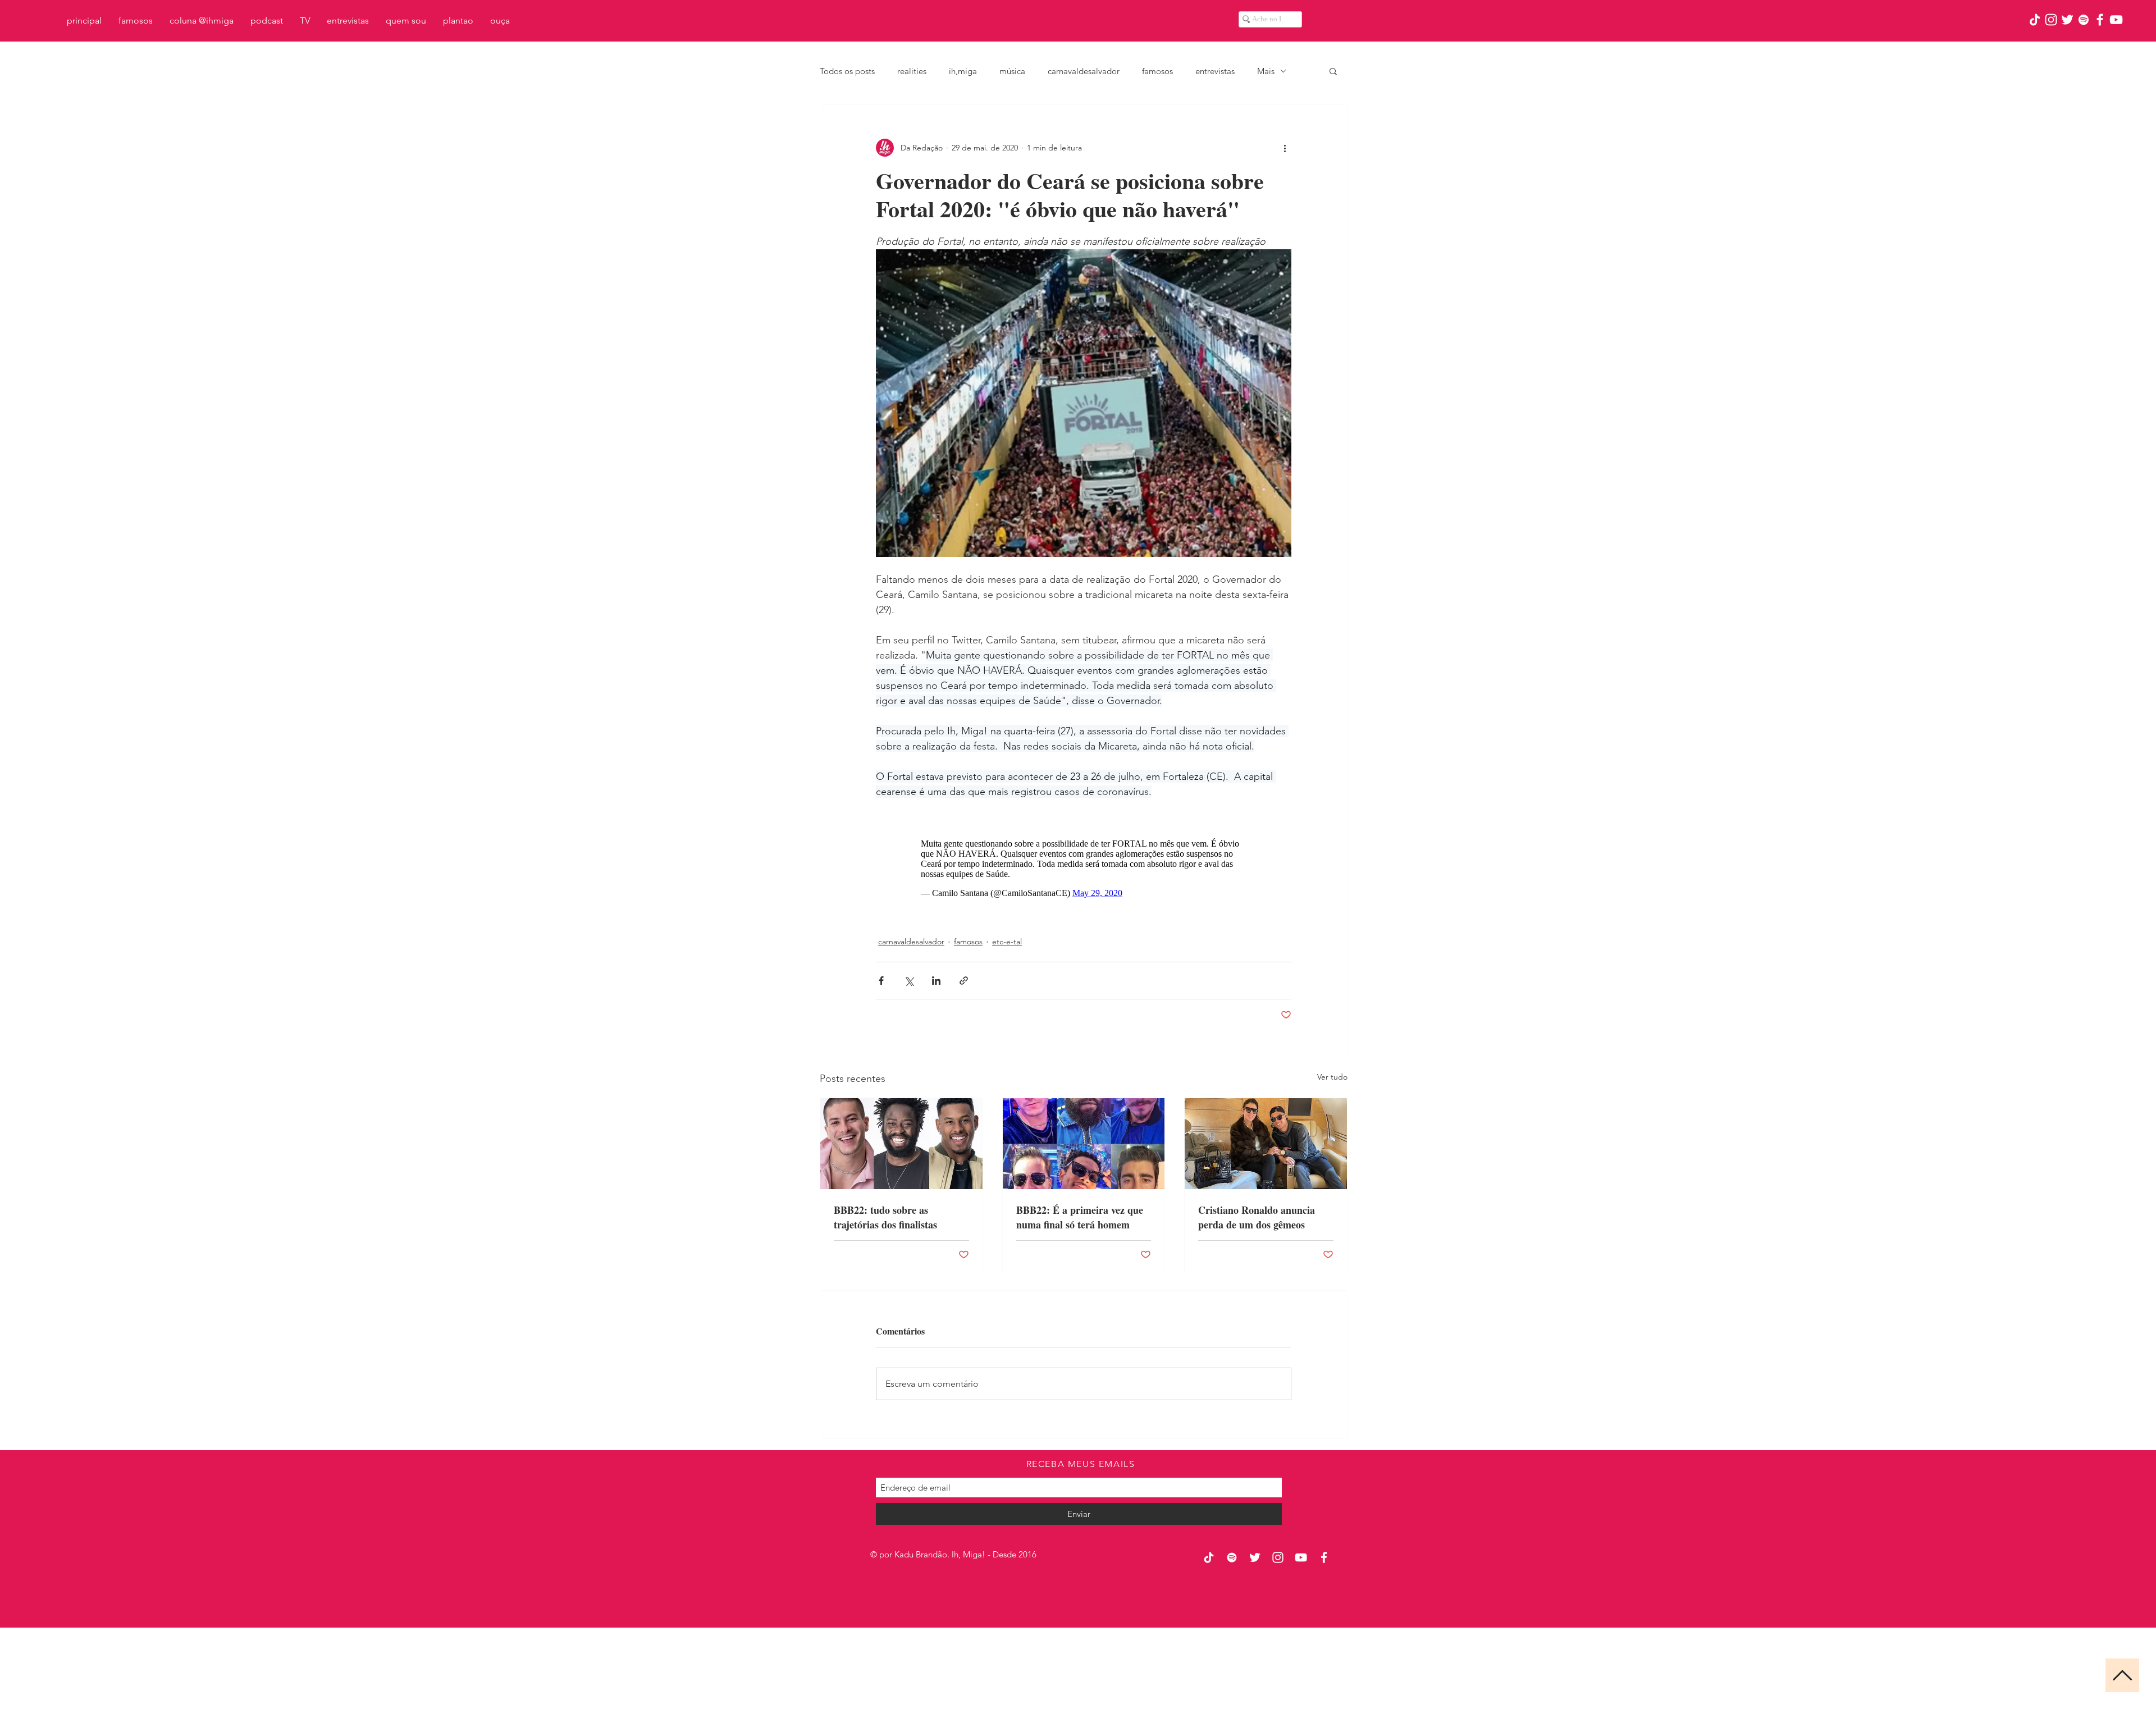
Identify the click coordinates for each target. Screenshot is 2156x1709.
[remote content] (1084, 869)
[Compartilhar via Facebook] (881, 981)
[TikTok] (2035, 20)
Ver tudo (1332, 1077)
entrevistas (1215, 71)
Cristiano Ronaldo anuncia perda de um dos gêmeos (1257, 1217)
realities (912, 71)
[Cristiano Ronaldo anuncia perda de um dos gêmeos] (1266, 1144)
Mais (1266, 71)
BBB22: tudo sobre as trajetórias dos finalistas (885, 1217)
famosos (1157, 71)
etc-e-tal (1007, 942)
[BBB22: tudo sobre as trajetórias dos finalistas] (901, 1144)
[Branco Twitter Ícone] (2067, 20)
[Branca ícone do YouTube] (2116, 20)
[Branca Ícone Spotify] (2084, 20)
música (1012, 71)
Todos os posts (847, 71)
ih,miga (963, 71)
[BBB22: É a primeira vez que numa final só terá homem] (1084, 1144)
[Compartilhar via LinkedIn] (936, 981)
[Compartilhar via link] (964, 981)
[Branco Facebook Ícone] (2100, 20)
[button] (1333, 71)
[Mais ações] (1285, 148)
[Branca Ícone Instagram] (2051, 20)
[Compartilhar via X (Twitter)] (909, 981)
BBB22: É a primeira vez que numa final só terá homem (1080, 1217)
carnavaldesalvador (1084, 71)
